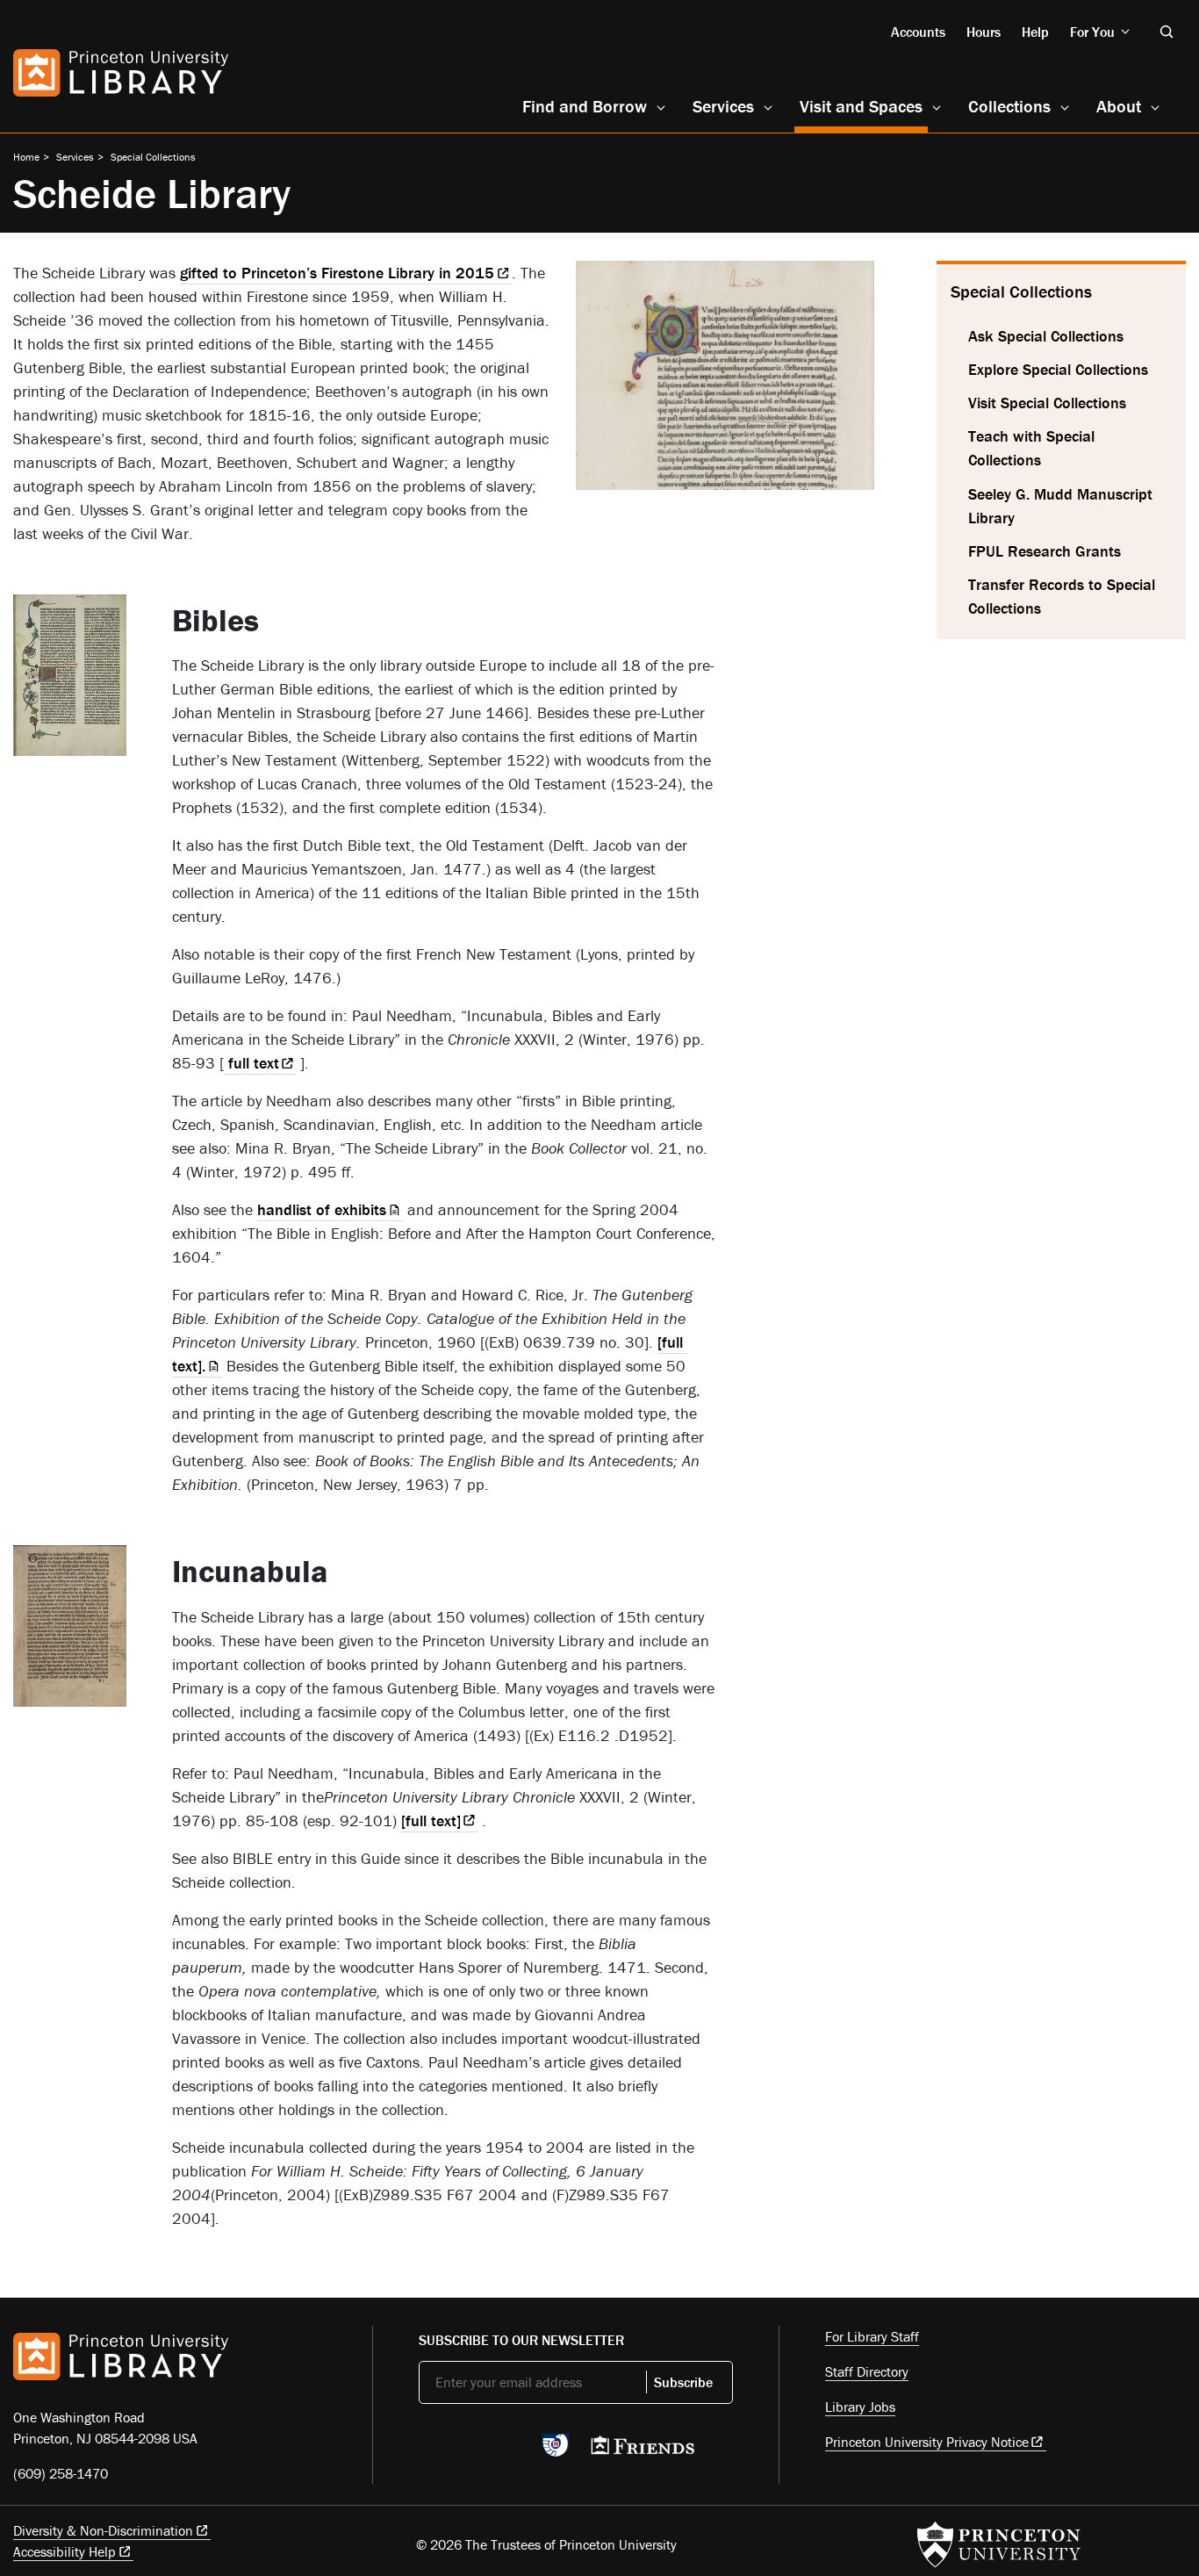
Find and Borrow (585, 106)
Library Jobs (860, 2407)
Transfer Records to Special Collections (1062, 596)
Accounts (918, 32)
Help (1035, 32)
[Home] (121, 73)
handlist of (322, 1209)
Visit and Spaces (864, 105)
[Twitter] (429, 2450)
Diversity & (103, 2530)
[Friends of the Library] (643, 2450)
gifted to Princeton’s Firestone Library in (337, 273)
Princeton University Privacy (927, 2442)
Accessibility (65, 2551)
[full (431, 1820)
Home (26, 157)
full (251, 1063)
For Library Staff (872, 2336)
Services (723, 106)
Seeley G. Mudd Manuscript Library (1060, 506)
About (1119, 106)
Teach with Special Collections (1031, 448)
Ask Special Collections (1046, 336)
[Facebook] (470, 2450)
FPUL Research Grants (1045, 551)
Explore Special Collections (1058, 369)
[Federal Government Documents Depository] (556, 2453)
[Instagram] (511, 2450)
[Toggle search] (1167, 32)
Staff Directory (867, 2371)
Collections (1009, 106)
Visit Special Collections (1047, 403)
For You (1092, 32)
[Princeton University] (999, 2544)
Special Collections (153, 157)
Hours (984, 32)
